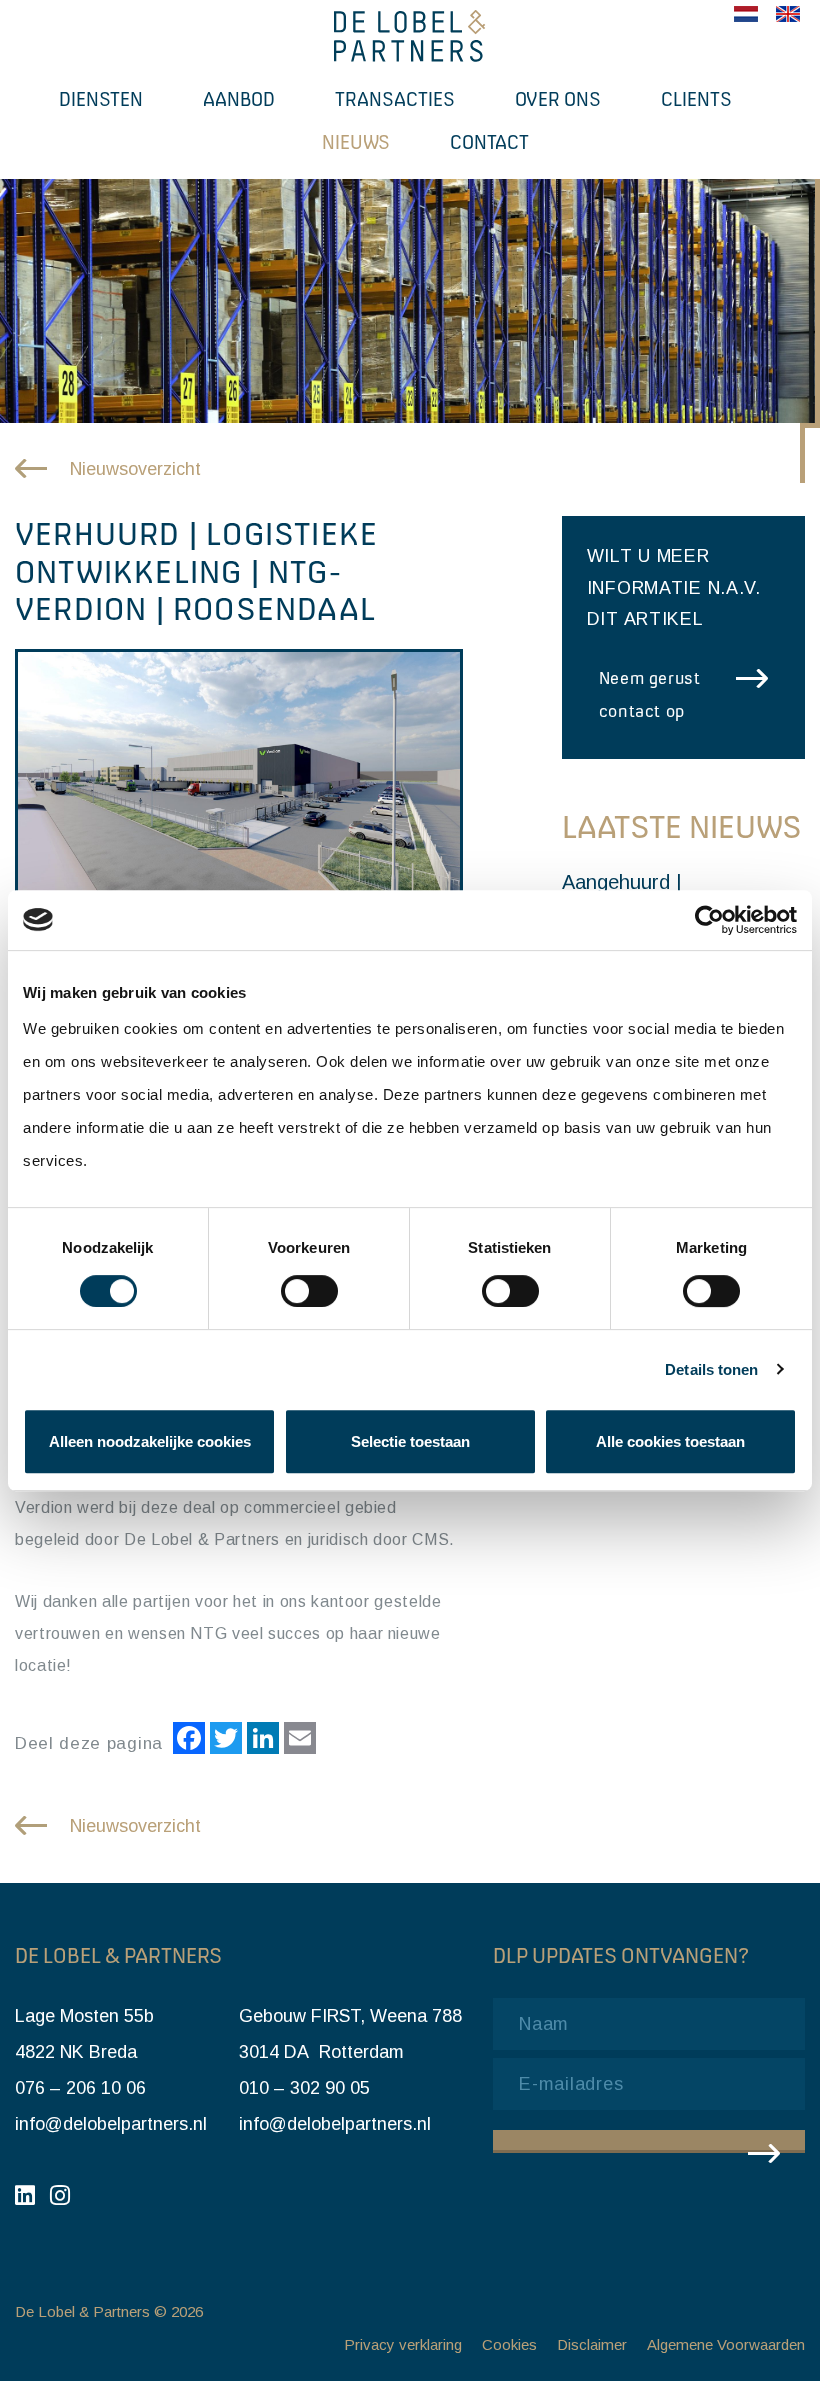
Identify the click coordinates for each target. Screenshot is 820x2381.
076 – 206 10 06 (80, 2088)
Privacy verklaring (403, 2344)
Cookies (509, 2344)
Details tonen (711, 1369)
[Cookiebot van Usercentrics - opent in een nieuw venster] (709, 920)
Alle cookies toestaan (670, 1441)
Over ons (558, 99)
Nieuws (356, 142)
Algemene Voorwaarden (726, 2344)
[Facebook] (186, 1741)
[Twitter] (223, 1741)
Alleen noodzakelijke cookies (150, 1441)
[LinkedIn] (260, 1741)
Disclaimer (592, 2344)
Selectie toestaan (410, 1441)
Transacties (395, 99)
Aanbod (239, 99)
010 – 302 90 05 (304, 2088)
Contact (489, 142)
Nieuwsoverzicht (135, 469)
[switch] (309, 1291)
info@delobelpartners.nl (111, 2124)
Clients (696, 99)
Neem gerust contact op (650, 694)
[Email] (297, 1741)
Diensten (101, 99)
